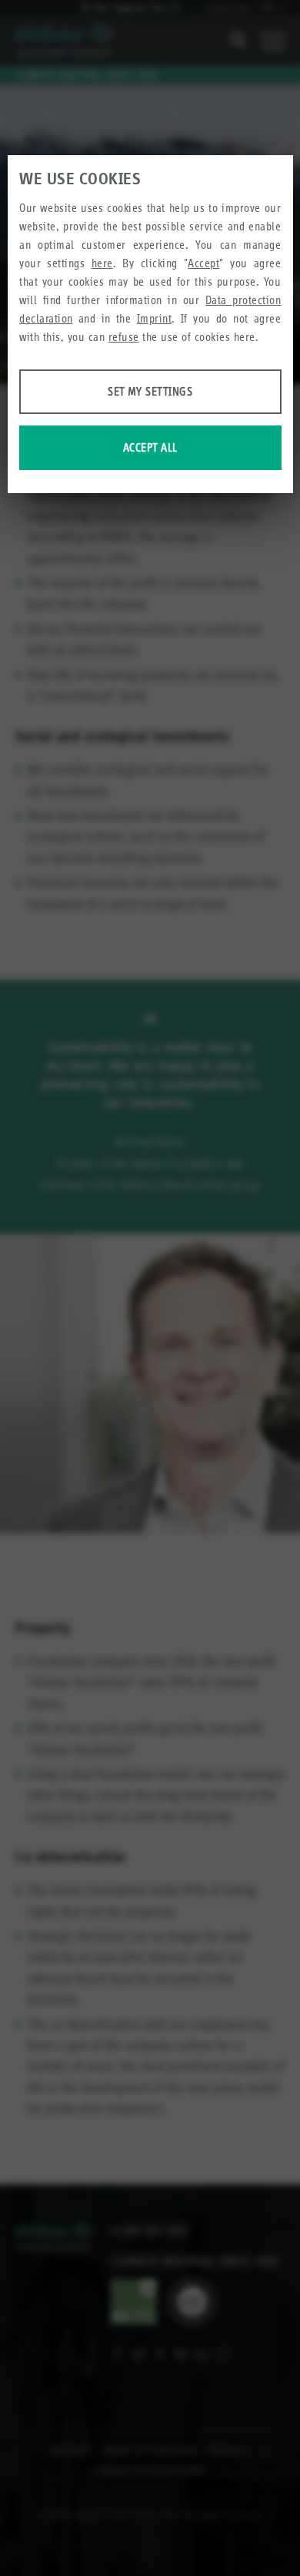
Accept (203, 263)
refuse (124, 337)
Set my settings (150, 391)
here (102, 263)
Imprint (155, 318)
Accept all (150, 447)
